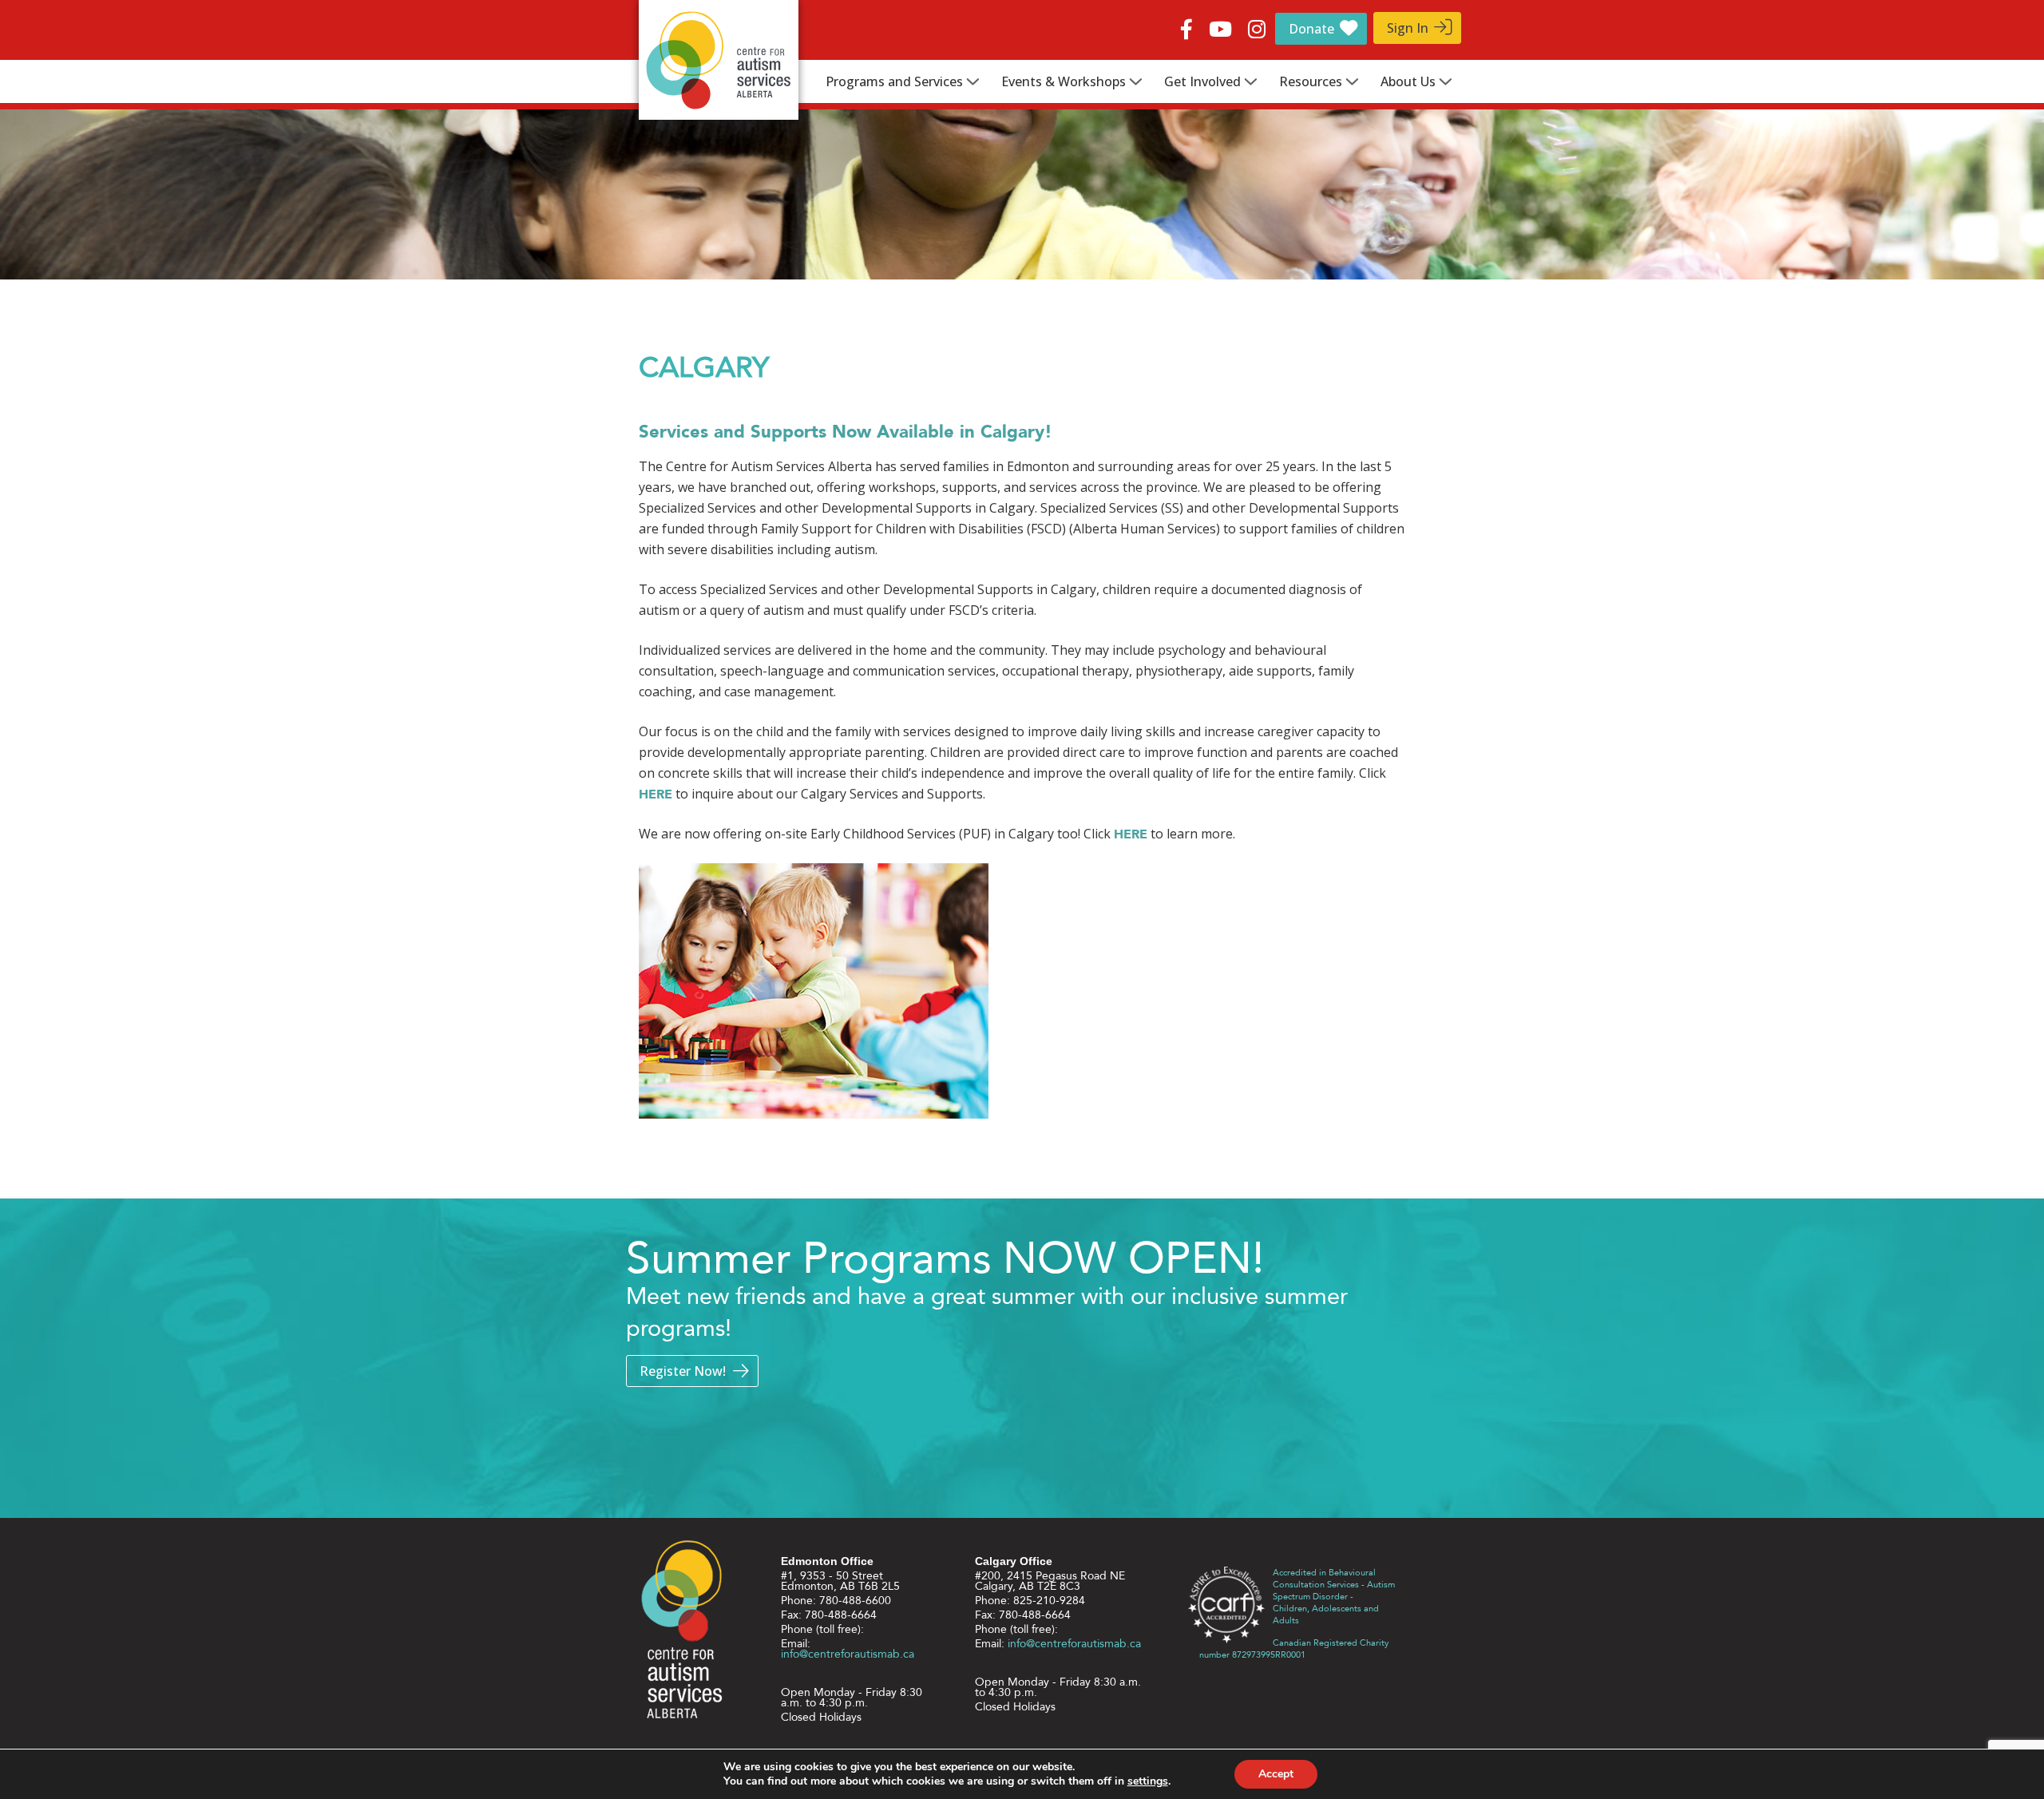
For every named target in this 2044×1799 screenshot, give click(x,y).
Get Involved (1202, 81)
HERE (656, 794)
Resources (1311, 81)
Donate (1311, 29)
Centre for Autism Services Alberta (719, 60)
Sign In (1408, 28)
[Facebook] (1186, 26)
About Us (1408, 81)
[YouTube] (1220, 26)
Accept (1276, 1774)
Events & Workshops (1064, 81)
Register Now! (683, 1371)
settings (1148, 1781)
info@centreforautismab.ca (848, 1654)
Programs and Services (894, 81)
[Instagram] (1257, 26)
